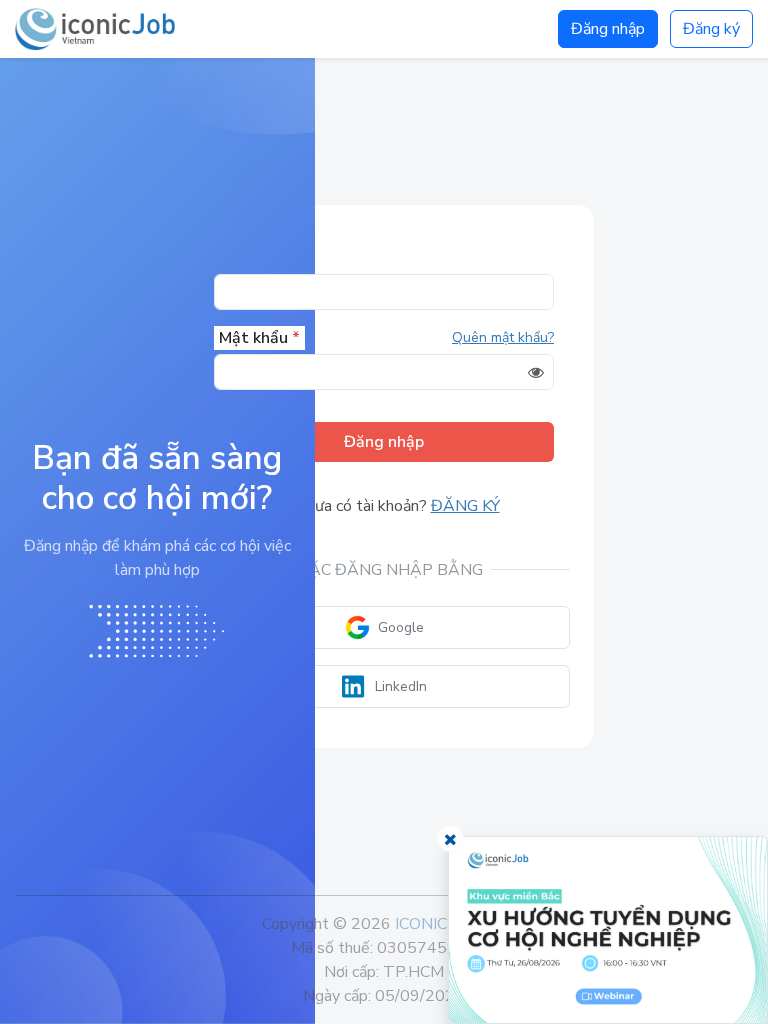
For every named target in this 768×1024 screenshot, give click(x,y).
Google (401, 627)
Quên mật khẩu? (503, 337)
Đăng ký (711, 29)
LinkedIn (401, 686)
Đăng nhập (608, 29)
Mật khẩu (259, 338)
